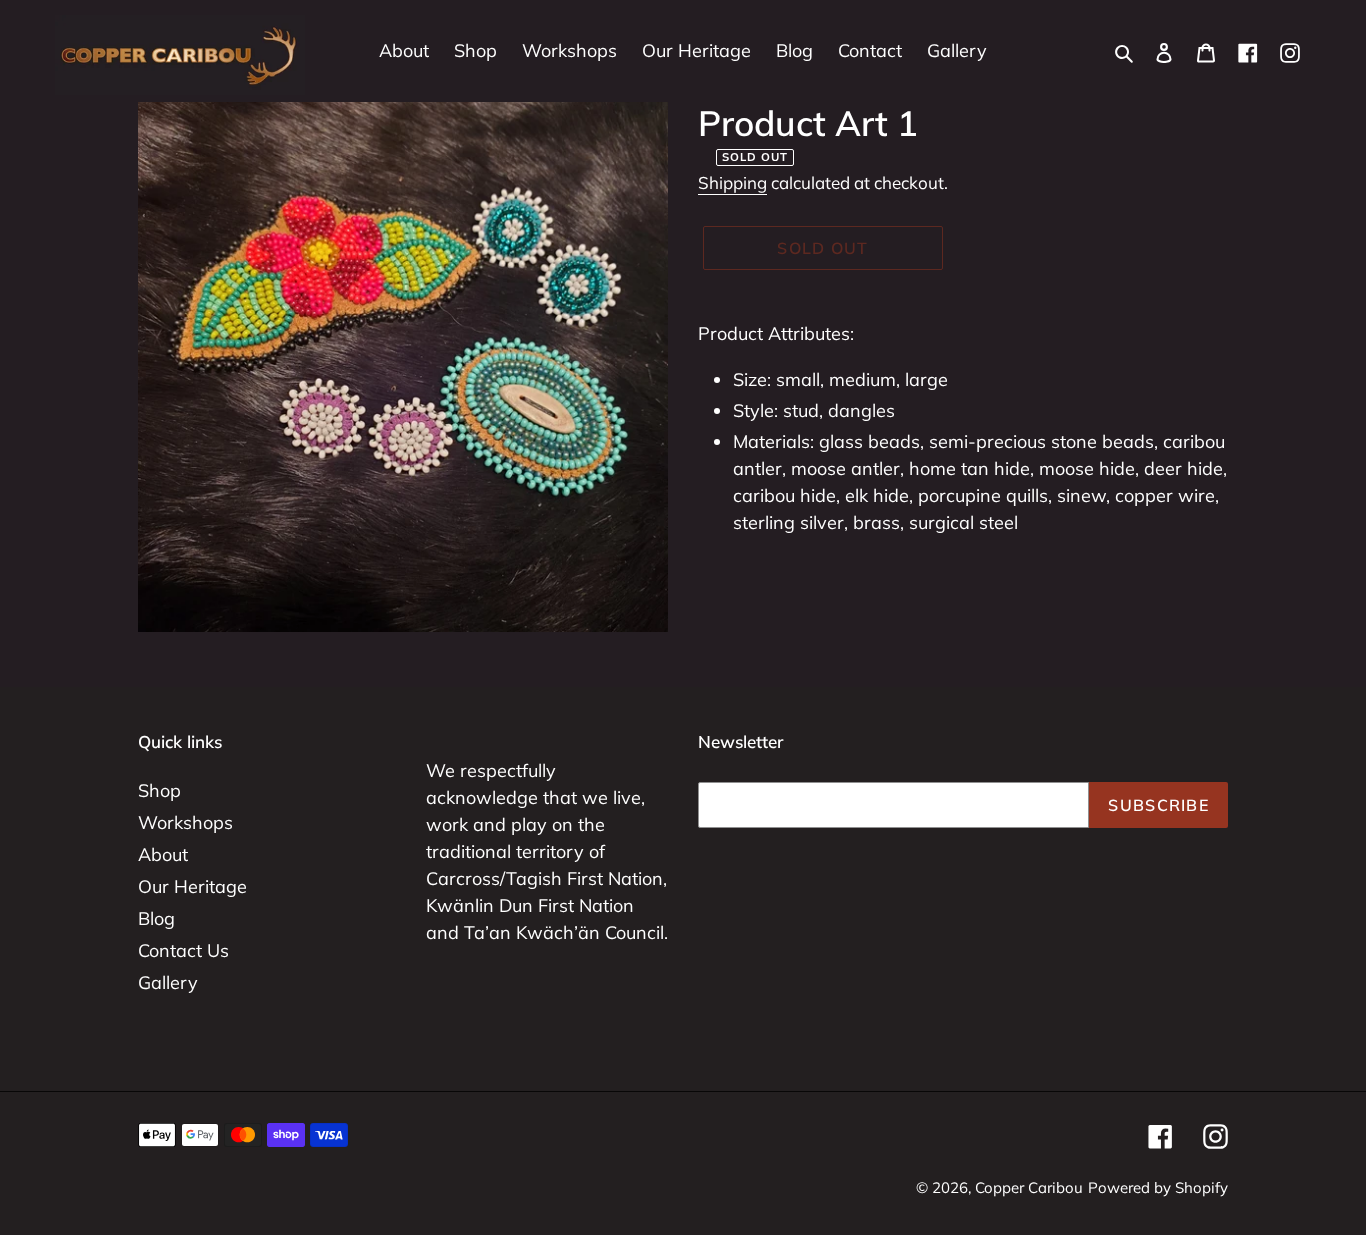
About (163, 854)
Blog (156, 918)
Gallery (168, 982)
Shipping (732, 182)
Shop (159, 790)
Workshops (185, 822)
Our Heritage (192, 886)
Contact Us (183, 950)
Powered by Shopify (1158, 1187)
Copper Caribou (1029, 1187)
